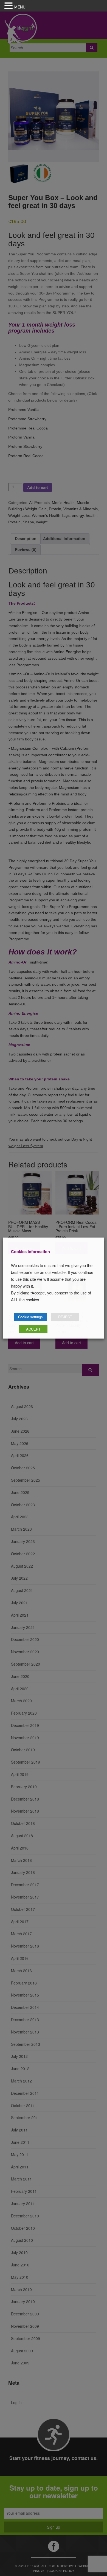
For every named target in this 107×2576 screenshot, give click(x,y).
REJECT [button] (65, 1317)
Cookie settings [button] (30, 1317)
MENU (20, 7)
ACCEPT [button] (33, 1329)
